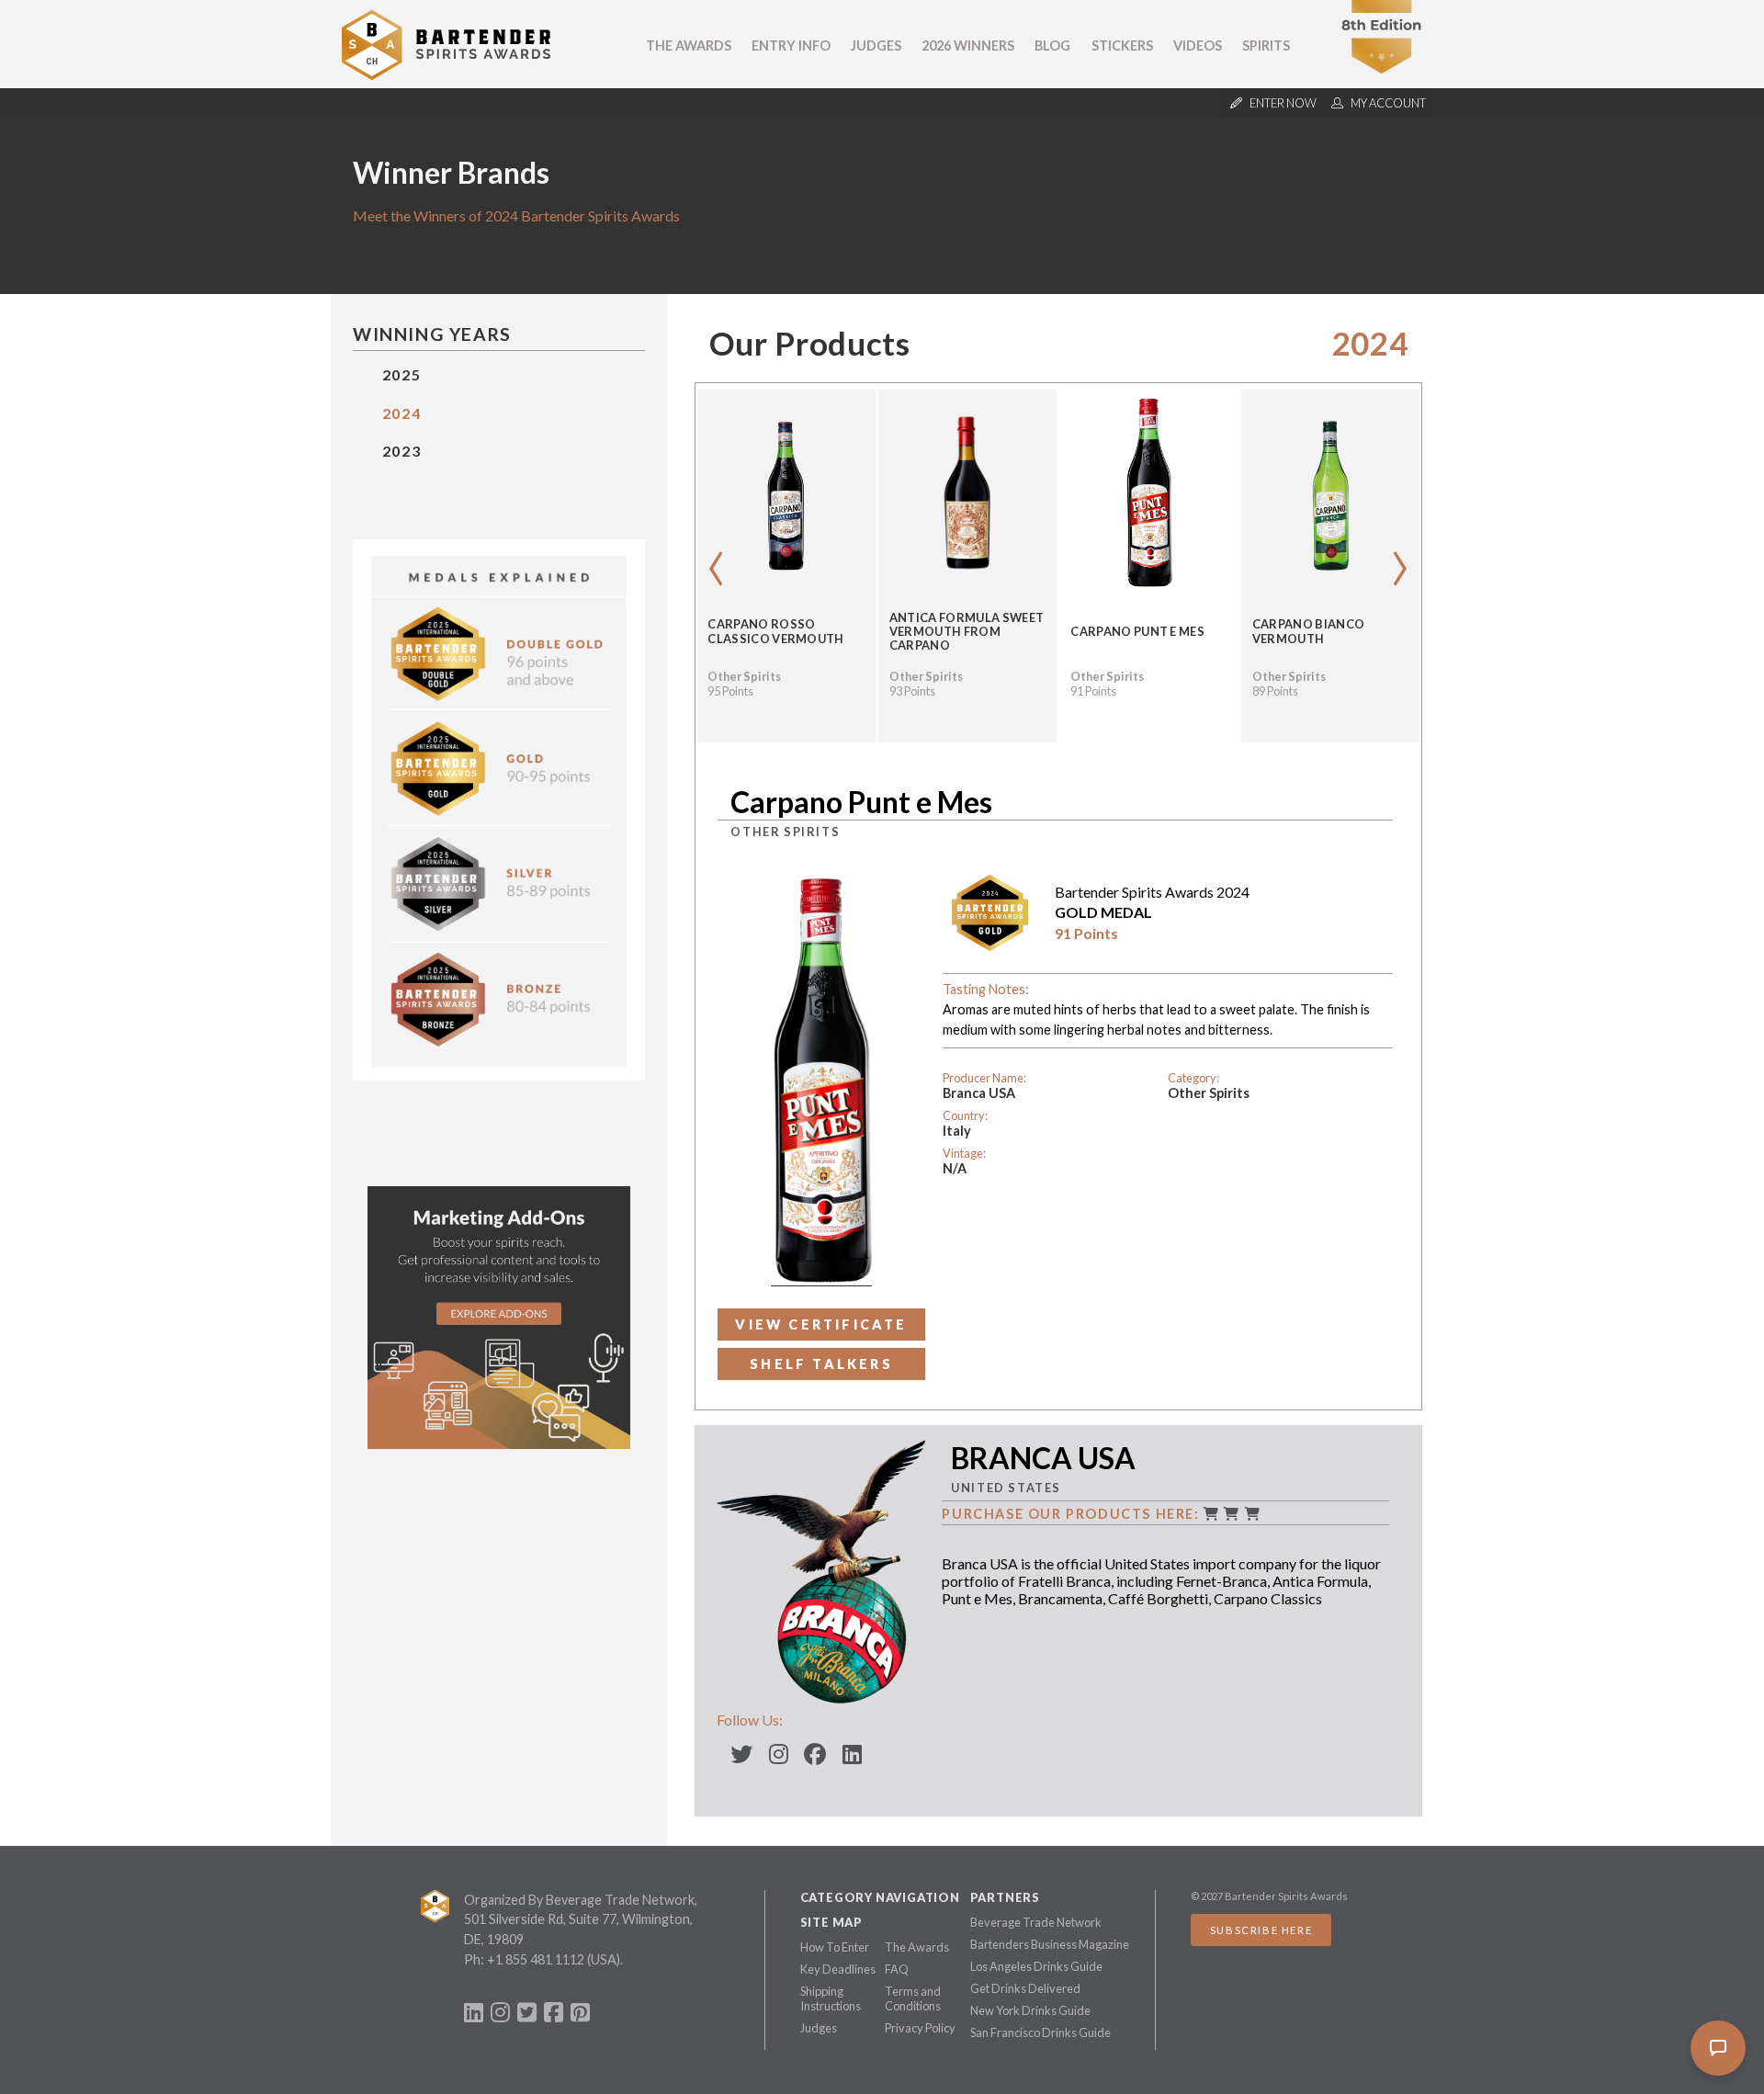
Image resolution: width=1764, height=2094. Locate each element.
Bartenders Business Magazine (1050, 1944)
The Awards (689, 45)
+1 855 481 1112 (536, 1959)
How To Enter (835, 1947)
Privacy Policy (920, 2028)
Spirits (1266, 45)
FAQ (897, 1969)
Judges (876, 45)
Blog (1052, 45)
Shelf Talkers (821, 1364)
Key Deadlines (838, 1969)
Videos (1198, 45)
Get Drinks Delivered (1025, 1988)
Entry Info (791, 45)
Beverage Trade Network (1036, 1922)
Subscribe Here (1261, 1930)
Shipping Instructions (831, 1998)
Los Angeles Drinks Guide (1036, 1966)
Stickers (1122, 45)
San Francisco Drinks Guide (1040, 2032)
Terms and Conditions (913, 1998)
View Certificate (821, 1324)
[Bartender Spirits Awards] (447, 74)
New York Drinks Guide (1030, 2010)
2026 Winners (968, 45)
